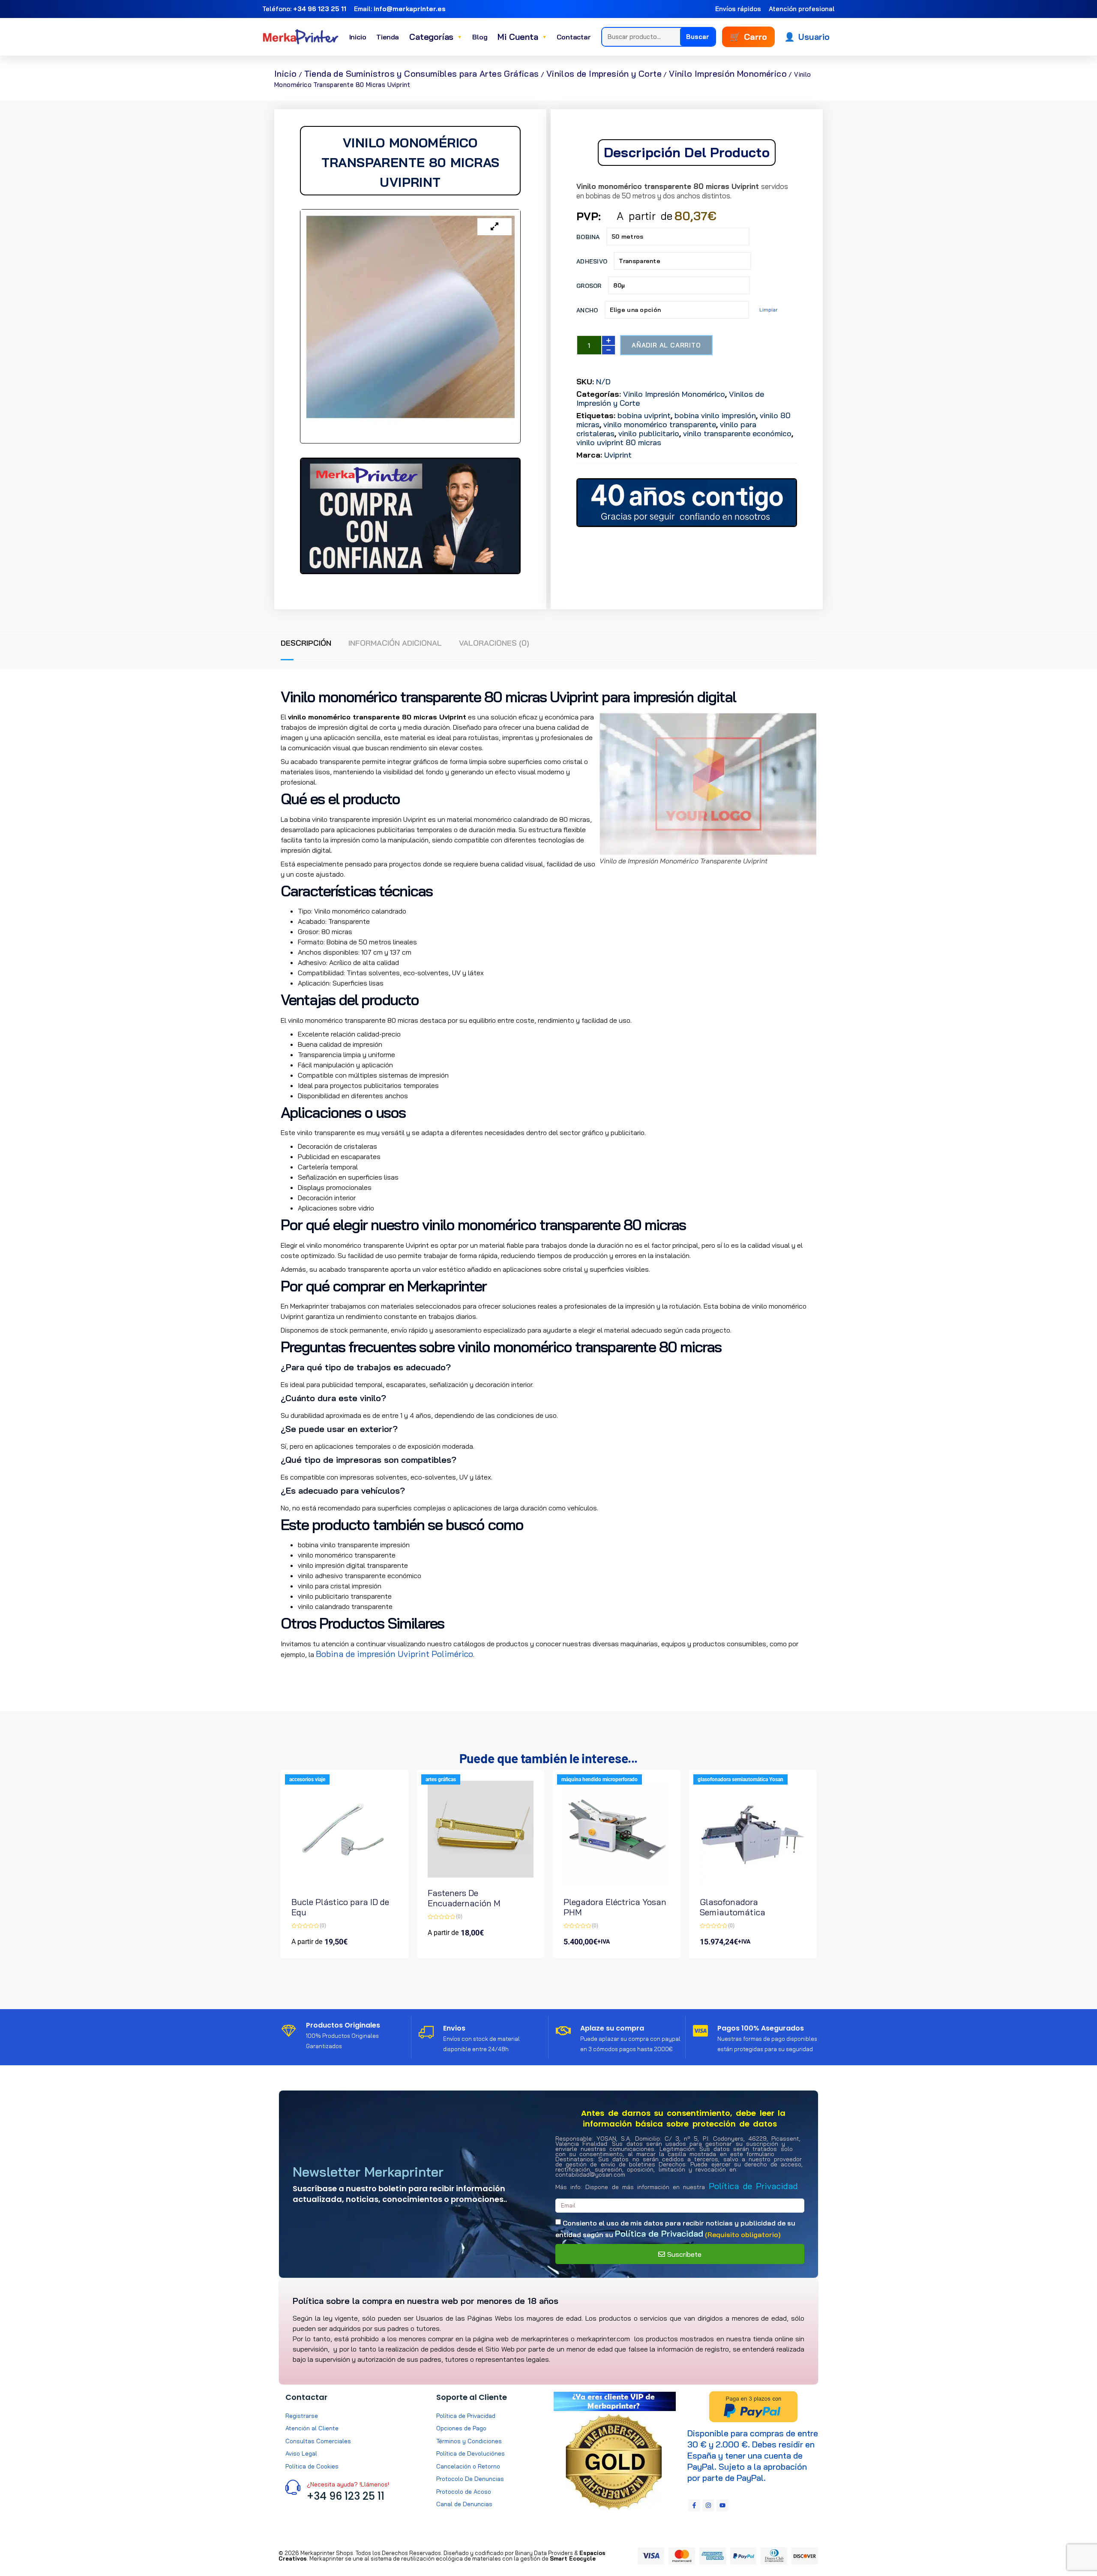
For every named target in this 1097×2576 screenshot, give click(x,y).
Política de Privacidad (753, 2186)
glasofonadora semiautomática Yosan (740, 1779)
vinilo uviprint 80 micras (619, 442)
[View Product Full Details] (345, 1883)
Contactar (574, 37)
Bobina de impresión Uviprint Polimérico (394, 1654)
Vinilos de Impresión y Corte (604, 73)
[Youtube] (722, 2505)
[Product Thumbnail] (495, 227)
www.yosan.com (311, 1668)
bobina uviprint (644, 415)
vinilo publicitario (649, 433)
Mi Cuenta (522, 37)
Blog (480, 37)
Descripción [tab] (306, 643)
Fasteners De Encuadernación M (464, 1898)
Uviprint (618, 455)
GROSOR (589, 286)
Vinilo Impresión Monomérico (728, 73)
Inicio (358, 37)
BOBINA (588, 237)
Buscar (698, 37)
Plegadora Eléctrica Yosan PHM (615, 1907)
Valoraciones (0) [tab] (494, 643)
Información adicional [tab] (395, 643)
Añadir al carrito (666, 345)
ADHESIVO (592, 261)
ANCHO (587, 310)
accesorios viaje (307, 1779)
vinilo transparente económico (737, 433)
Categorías (436, 37)
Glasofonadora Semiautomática (733, 1907)
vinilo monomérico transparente (660, 424)
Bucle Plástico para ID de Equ (340, 1907)
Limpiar (768, 310)
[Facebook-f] (694, 2505)
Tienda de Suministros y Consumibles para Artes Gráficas (422, 73)
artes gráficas (441, 1779)
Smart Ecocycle (573, 2558)
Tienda (388, 37)
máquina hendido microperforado (599, 1779)
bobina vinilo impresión (715, 415)
